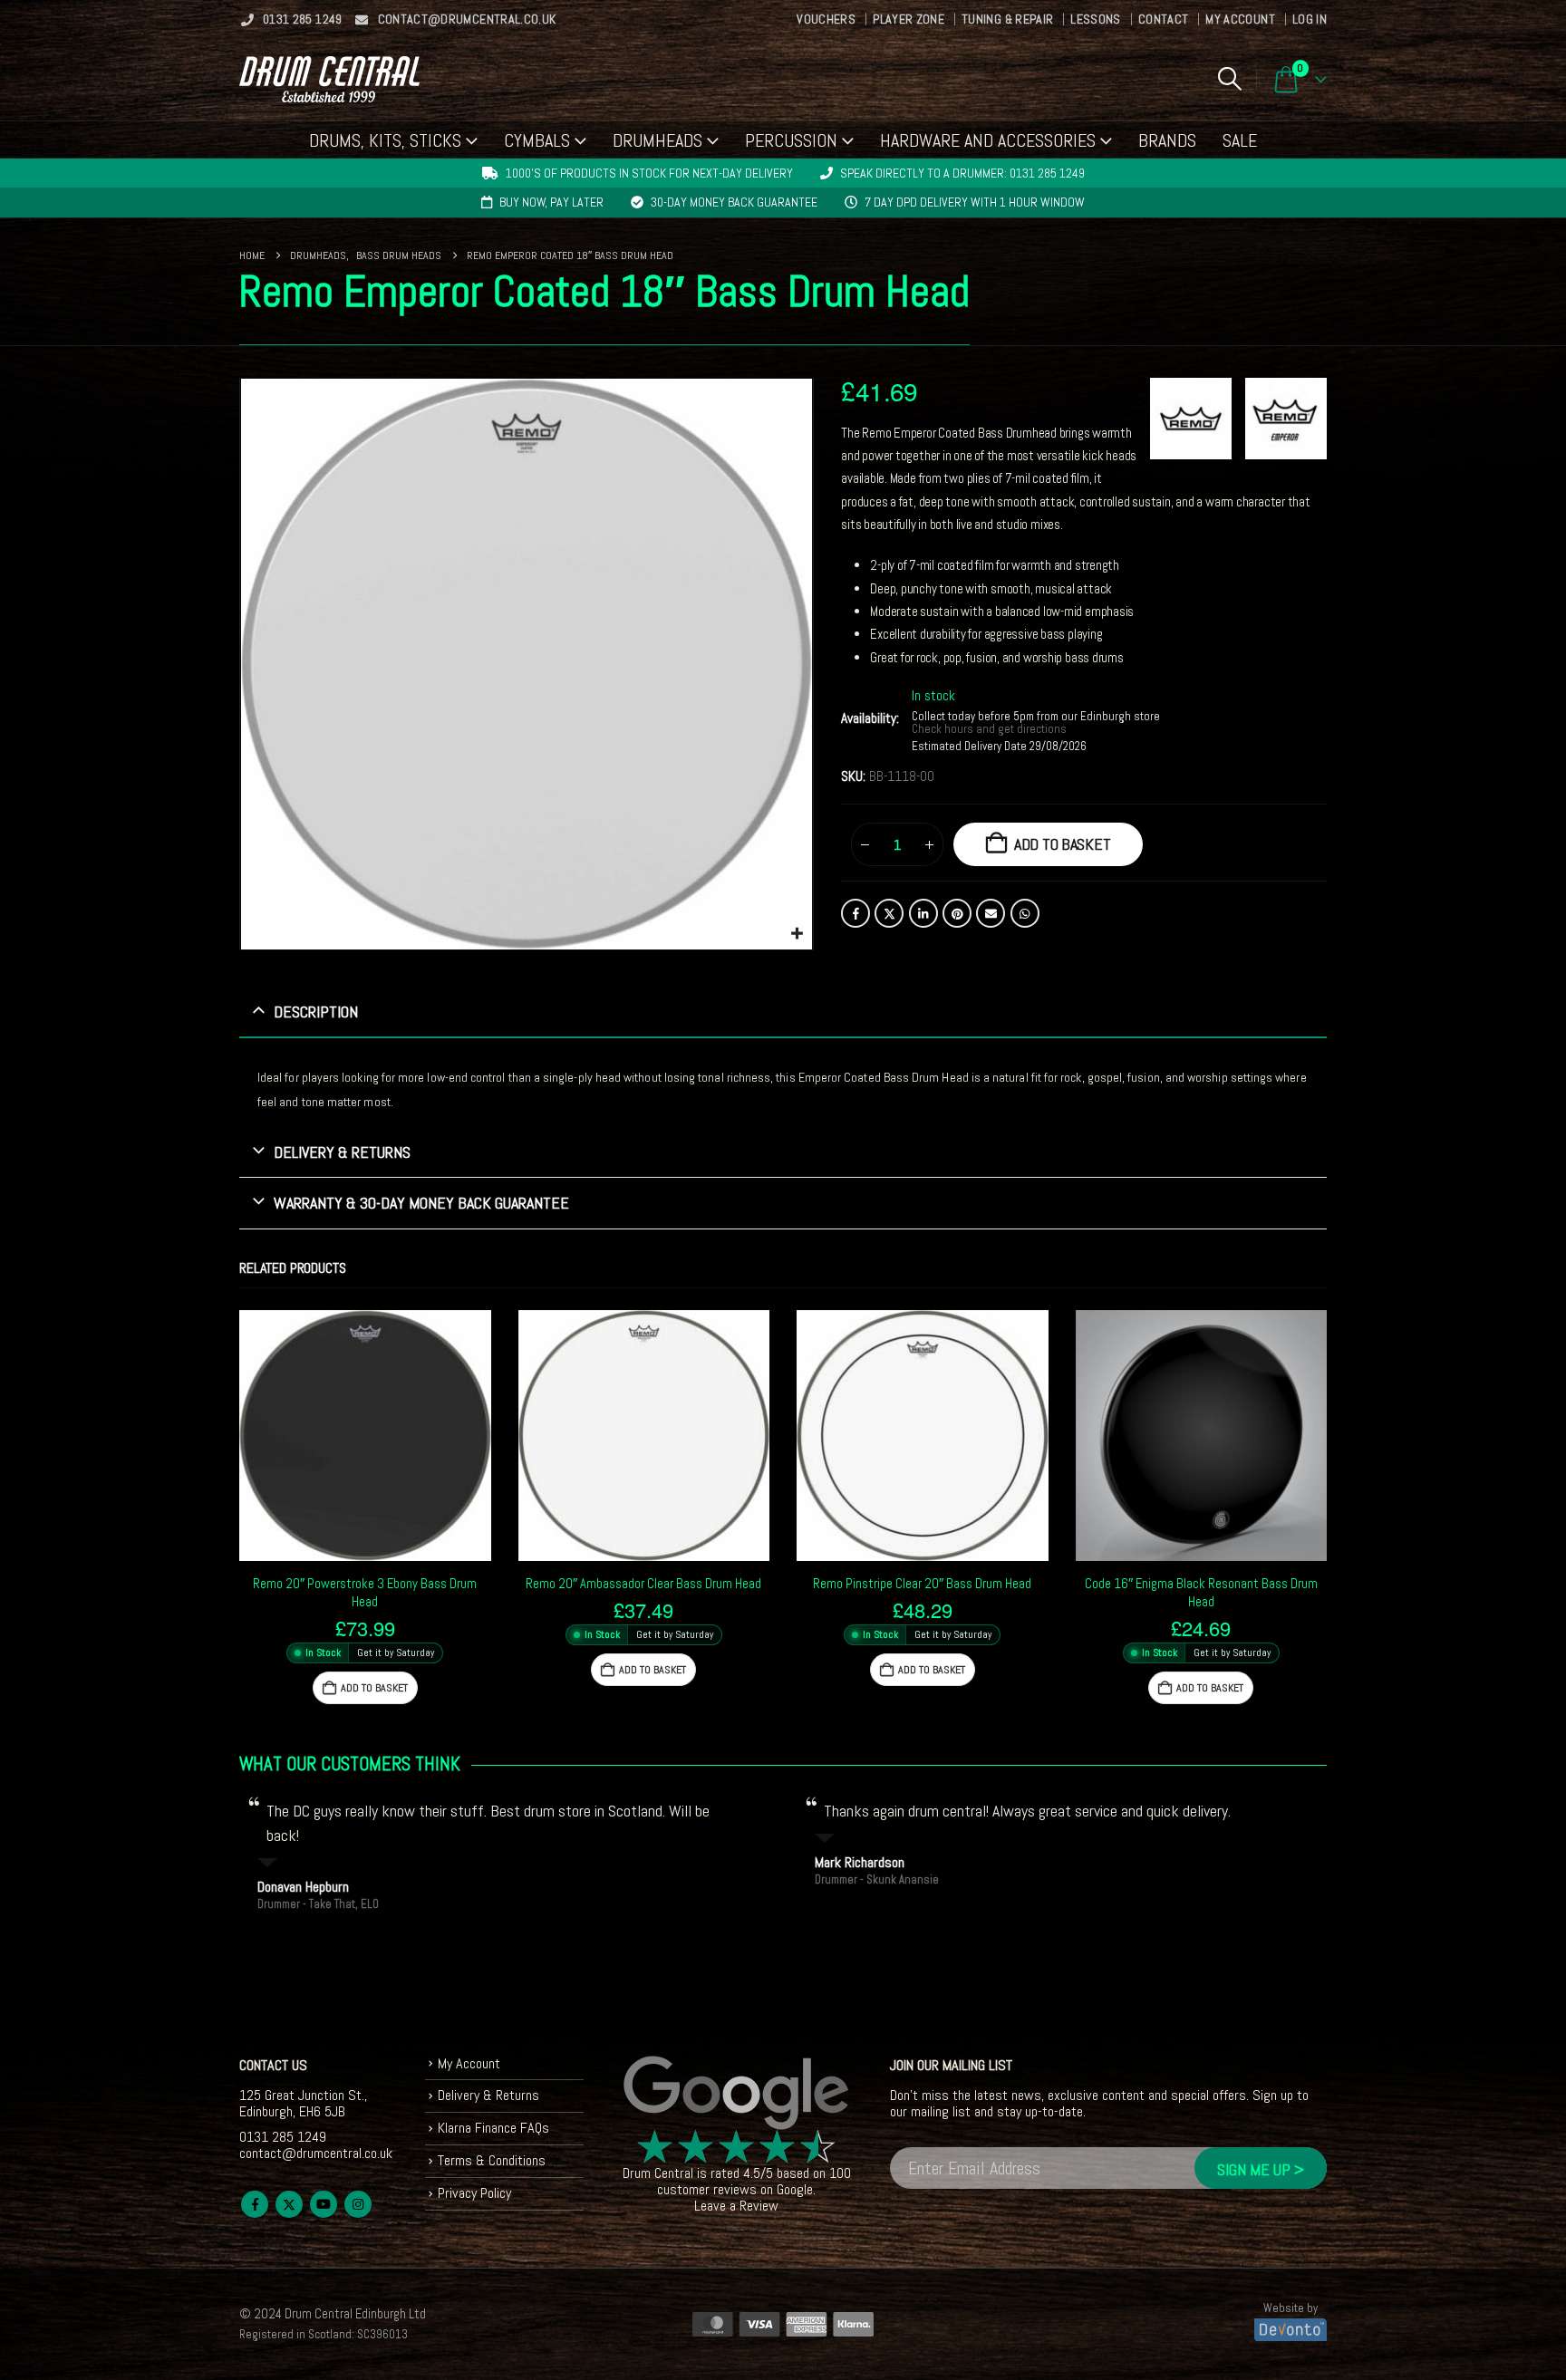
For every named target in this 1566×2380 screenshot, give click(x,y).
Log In (1310, 19)
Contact (1163, 19)
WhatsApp (1025, 913)
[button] (1229, 79)
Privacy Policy (474, 2193)
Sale (1240, 140)
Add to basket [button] (374, 1688)
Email (991, 913)
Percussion (791, 140)
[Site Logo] (329, 79)
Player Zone (909, 19)
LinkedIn (923, 913)
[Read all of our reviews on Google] (737, 2094)
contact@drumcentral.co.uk (467, 19)
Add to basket (1063, 844)
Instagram (358, 2204)
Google (795, 2189)
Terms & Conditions (492, 2160)
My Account (1240, 19)
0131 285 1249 (303, 19)
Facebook (855, 913)
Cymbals (537, 140)
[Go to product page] (365, 1436)
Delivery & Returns (488, 2095)
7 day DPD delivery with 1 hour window (975, 202)
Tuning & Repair (1007, 19)
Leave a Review (736, 2206)
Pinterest (957, 913)
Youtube (324, 2204)
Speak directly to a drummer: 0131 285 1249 (962, 173)
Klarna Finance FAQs (493, 2128)
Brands (1167, 140)
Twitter (889, 913)
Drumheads (657, 140)
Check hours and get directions (991, 729)
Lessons (1095, 19)
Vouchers (826, 19)
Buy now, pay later (551, 202)
